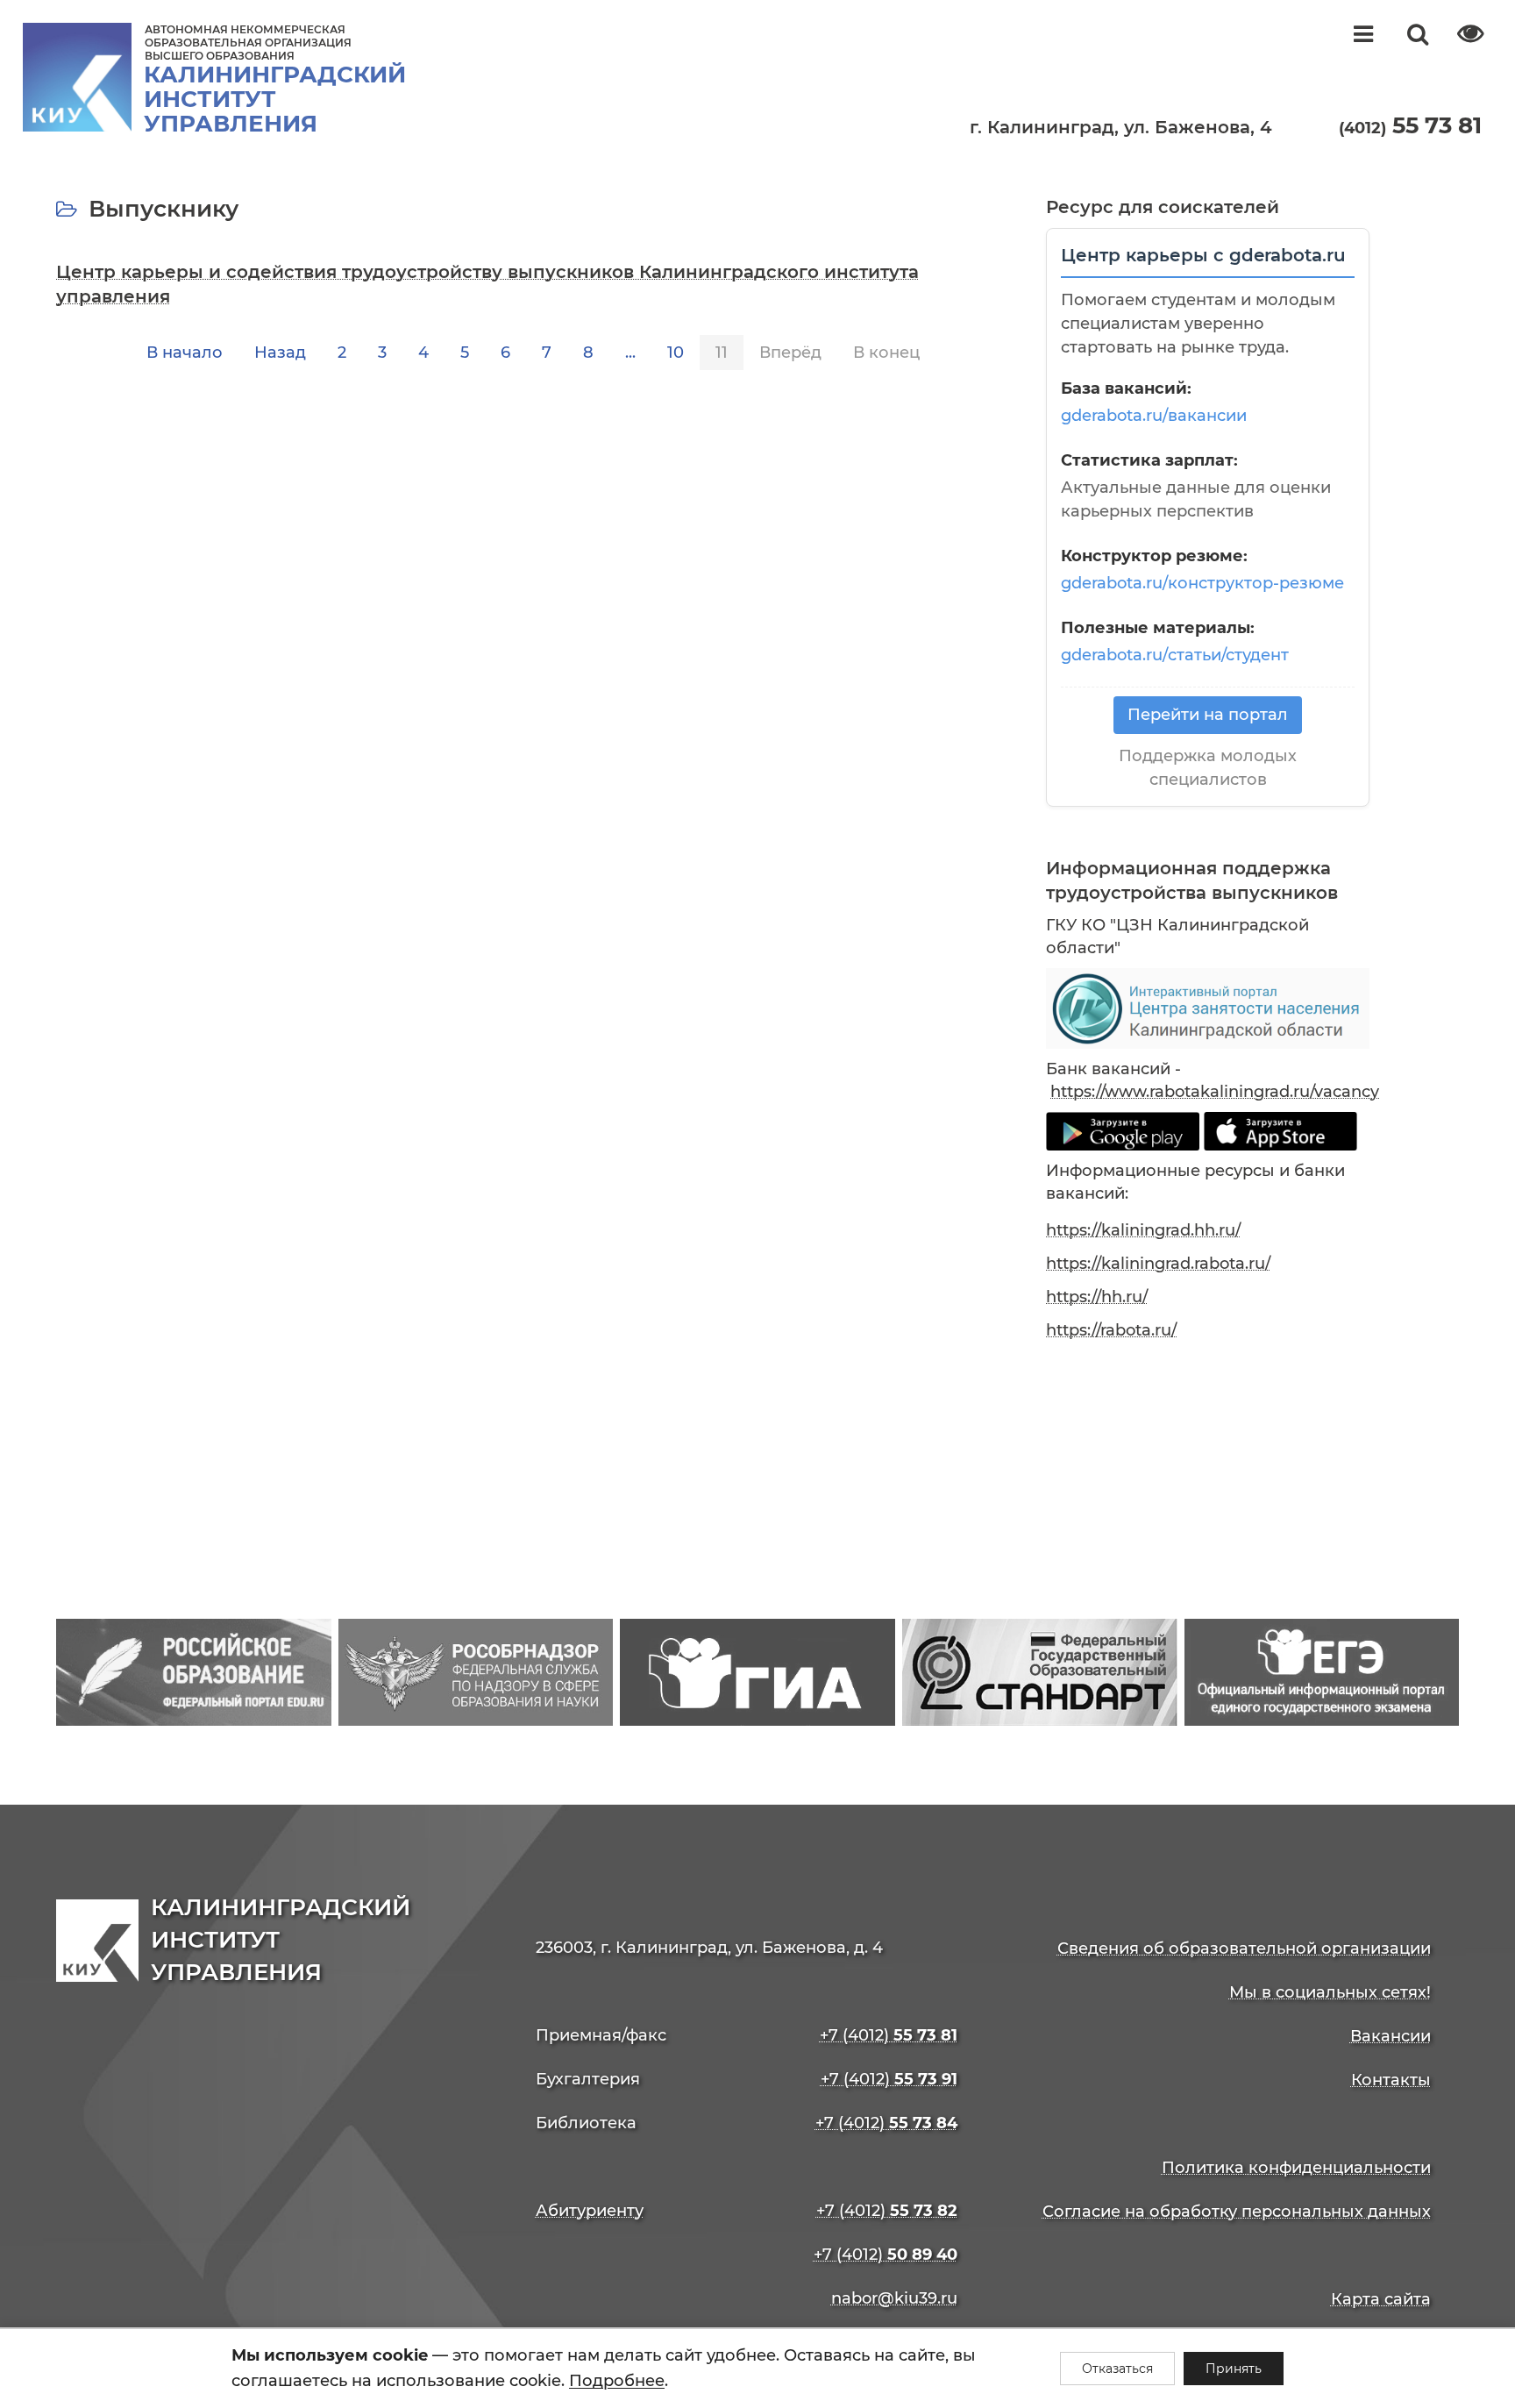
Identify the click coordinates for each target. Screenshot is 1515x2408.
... (630, 353)
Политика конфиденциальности (1296, 2168)
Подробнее (617, 2381)
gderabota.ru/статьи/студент (1175, 655)
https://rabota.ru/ (1111, 1330)
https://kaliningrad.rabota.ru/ (1158, 1264)
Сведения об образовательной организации (1244, 1948)
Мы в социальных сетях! (1330, 1992)
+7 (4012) (889, 2035)
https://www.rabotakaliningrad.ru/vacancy (1215, 1092)
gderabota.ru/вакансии (1154, 416)
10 (676, 353)
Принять (1234, 2369)
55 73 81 (1410, 125)
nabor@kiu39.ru (894, 2298)
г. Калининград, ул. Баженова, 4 (1121, 127)
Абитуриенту (590, 2211)
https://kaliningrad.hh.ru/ (1143, 1230)
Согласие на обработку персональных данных (1237, 2212)
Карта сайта (1381, 2299)
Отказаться (1117, 2369)
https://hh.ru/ (1097, 1297)
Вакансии (1391, 2036)
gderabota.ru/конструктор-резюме (1202, 583)
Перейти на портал (1208, 715)
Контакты (1391, 2080)
